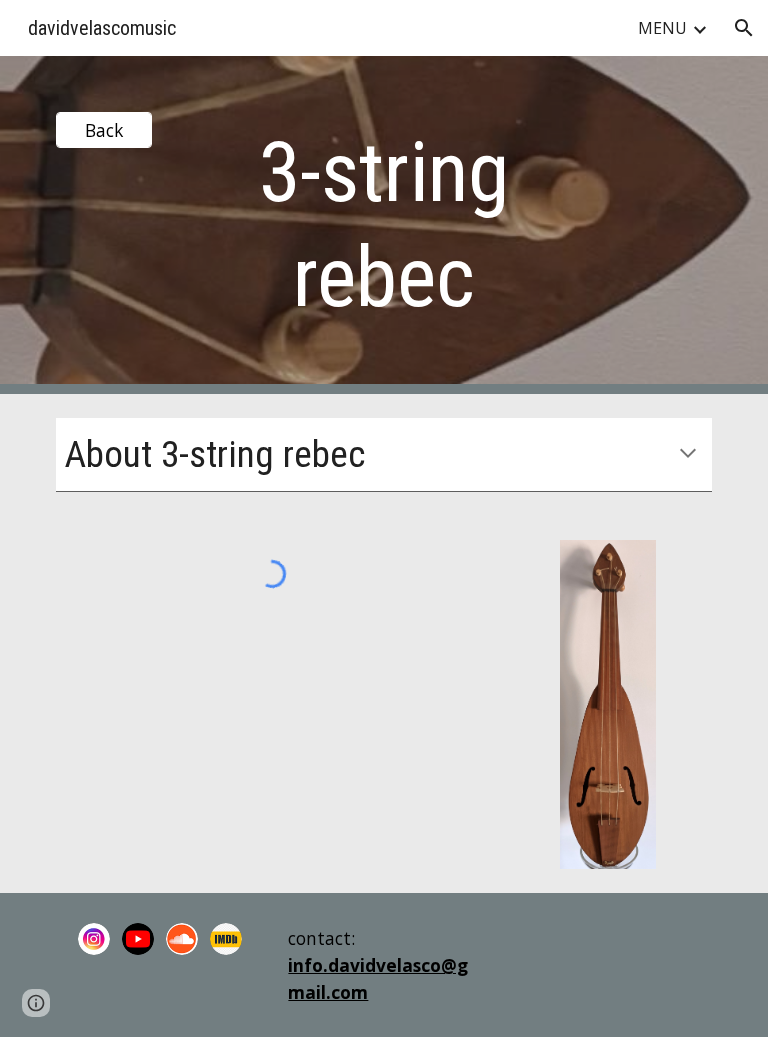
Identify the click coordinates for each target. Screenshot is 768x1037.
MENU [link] (662, 28)
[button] (744, 28)
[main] (383, 225)
